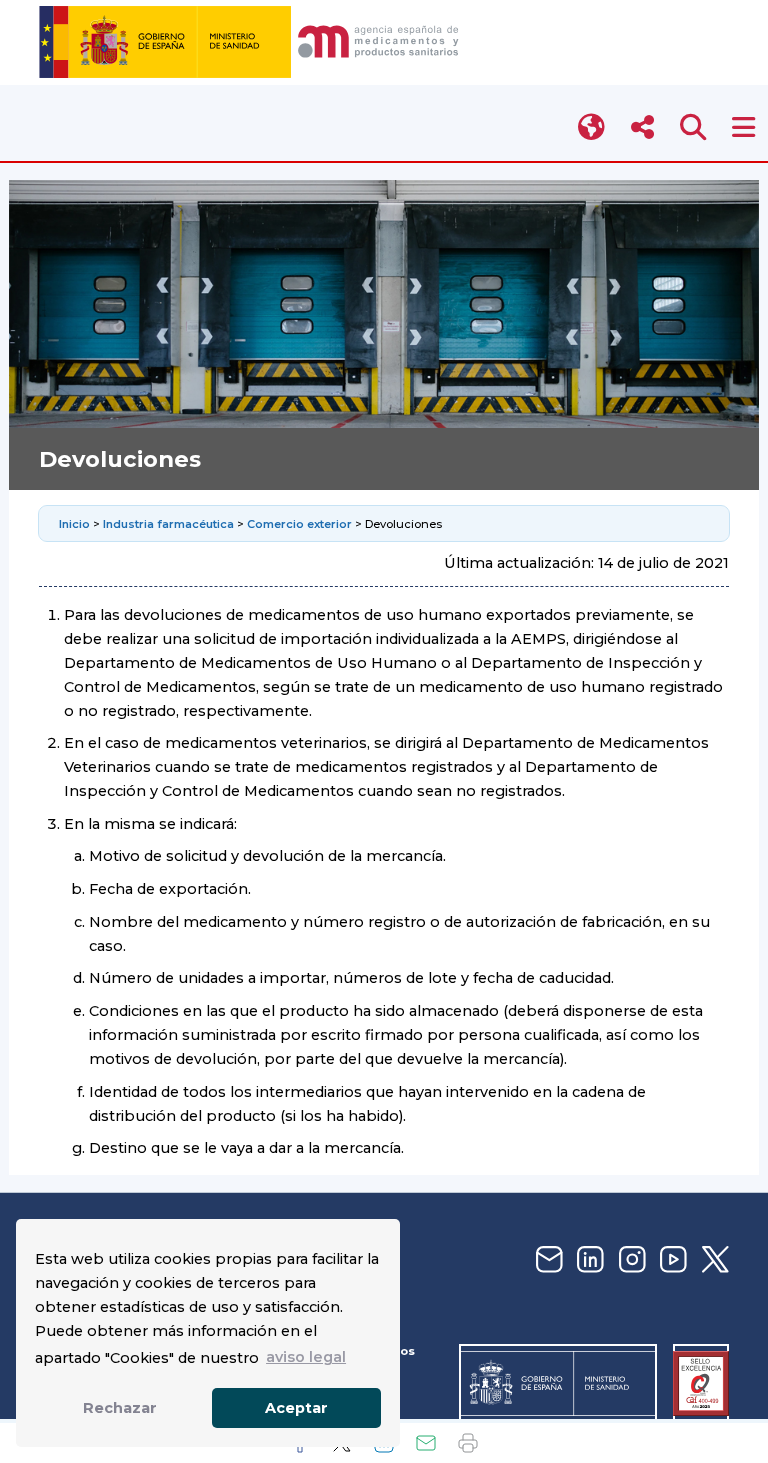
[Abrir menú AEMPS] (743, 127)
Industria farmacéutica (168, 524)
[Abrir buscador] (693, 127)
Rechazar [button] (120, 1408)
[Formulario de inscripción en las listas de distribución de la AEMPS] (547, 1260)
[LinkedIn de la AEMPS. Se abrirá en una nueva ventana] (588, 1260)
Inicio (76, 524)
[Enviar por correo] (426, 1443)
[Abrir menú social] (642, 127)
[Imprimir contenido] (468, 1443)
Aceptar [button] (296, 1408)
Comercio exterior (299, 524)
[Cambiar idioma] (592, 127)
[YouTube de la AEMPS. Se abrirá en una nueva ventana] (671, 1260)
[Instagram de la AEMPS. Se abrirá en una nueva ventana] (630, 1260)
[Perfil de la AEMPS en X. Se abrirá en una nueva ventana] (713, 1260)
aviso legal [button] (306, 1357)
